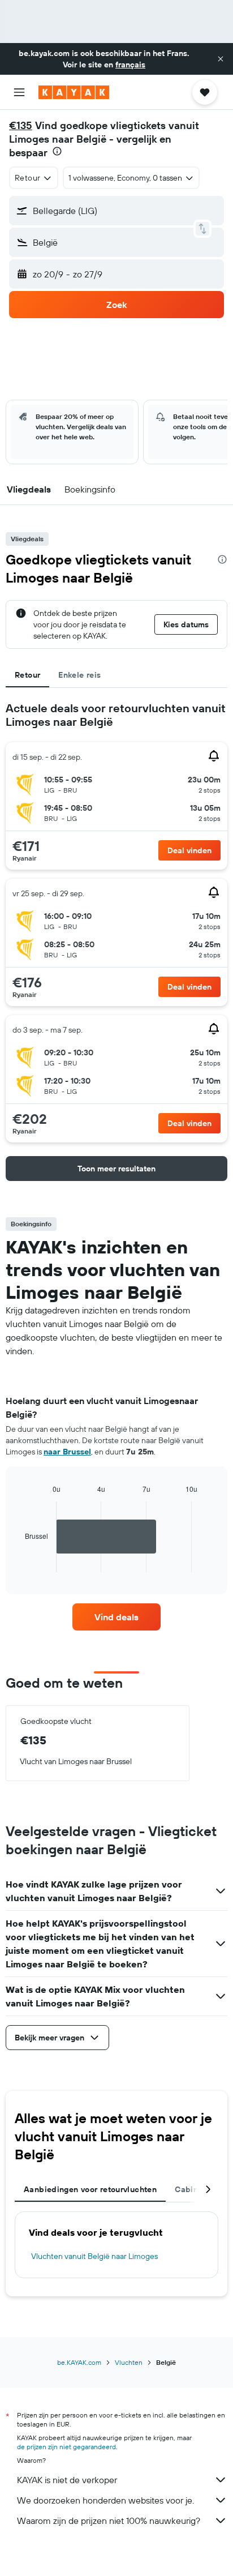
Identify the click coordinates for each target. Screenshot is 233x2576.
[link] (117, 1617)
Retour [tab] (27, 675)
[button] (221, 59)
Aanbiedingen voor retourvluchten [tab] (90, 2189)
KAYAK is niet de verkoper (67, 2480)
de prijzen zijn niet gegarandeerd (66, 2447)
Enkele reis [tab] (79, 675)
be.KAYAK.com (79, 2362)
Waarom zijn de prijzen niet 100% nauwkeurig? (109, 2521)
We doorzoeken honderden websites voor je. (105, 2500)
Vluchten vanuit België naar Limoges (94, 2256)
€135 (21, 125)
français (130, 65)
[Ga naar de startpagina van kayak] (74, 92)
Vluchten (129, 2362)
